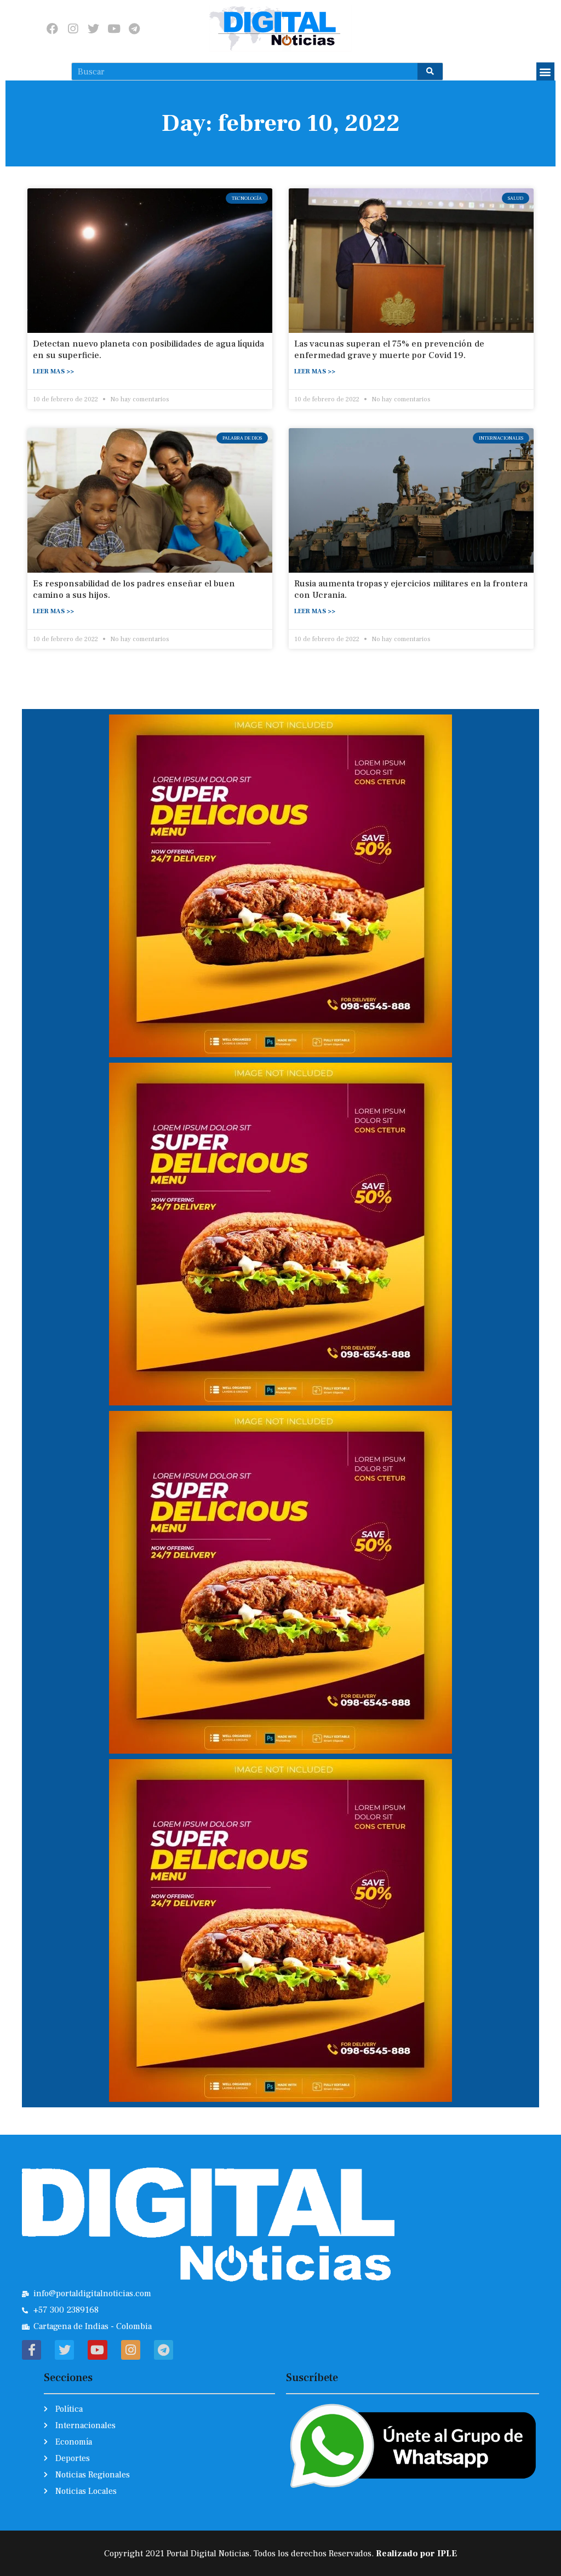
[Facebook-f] (32, 2350)
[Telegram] (134, 28)
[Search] (430, 71)
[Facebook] (52, 28)
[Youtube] (114, 28)
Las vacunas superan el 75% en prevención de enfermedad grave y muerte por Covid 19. (389, 350)
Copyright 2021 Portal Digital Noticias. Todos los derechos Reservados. (280, 2554)
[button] (545, 71)
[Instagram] (73, 28)
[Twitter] (93, 28)
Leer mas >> (53, 371)
